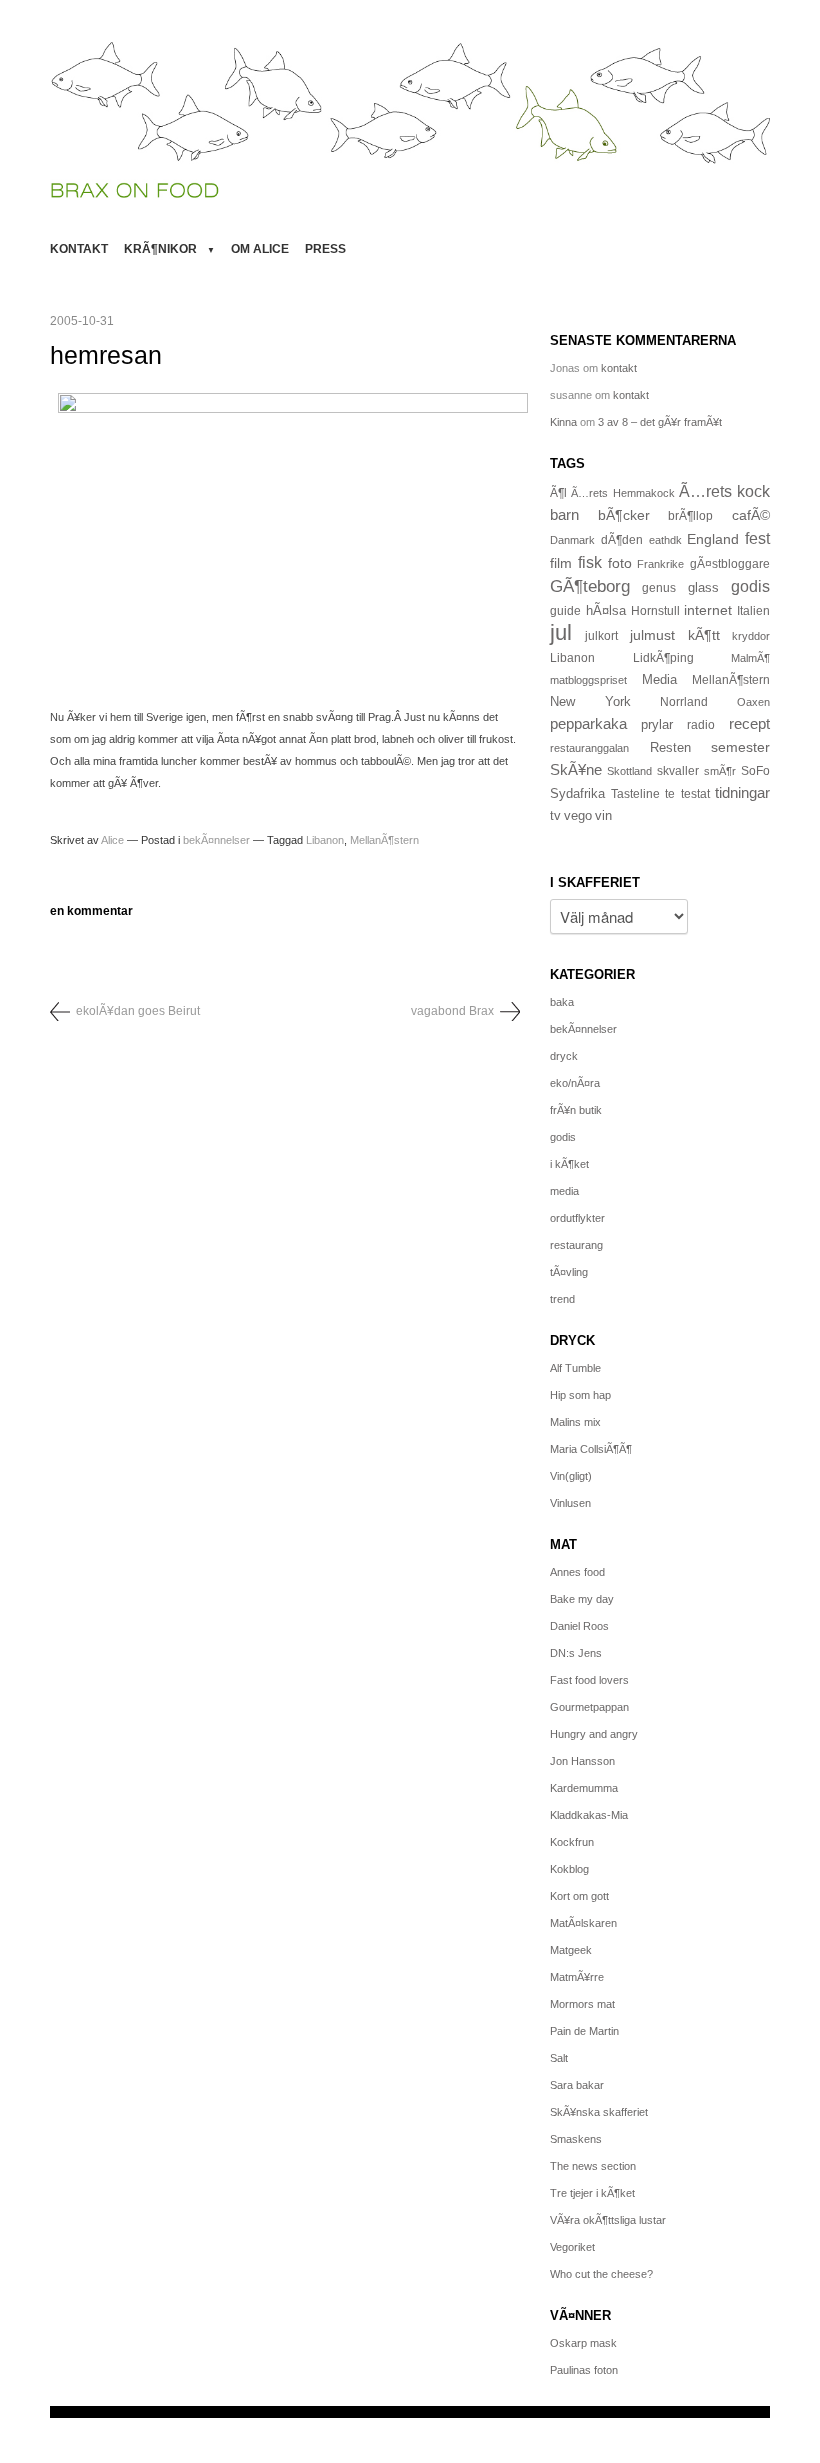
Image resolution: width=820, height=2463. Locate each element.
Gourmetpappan (589, 1707)
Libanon (325, 840)
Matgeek (571, 1950)
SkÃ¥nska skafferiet (599, 2112)
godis (750, 586)
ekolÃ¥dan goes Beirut (138, 1011)
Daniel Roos (579, 1626)
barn (564, 515)
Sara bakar (577, 2085)
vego (578, 815)
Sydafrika (577, 794)
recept (749, 724)
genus (659, 588)
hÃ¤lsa (606, 611)
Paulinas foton (584, 2370)
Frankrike (660, 564)
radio (701, 725)
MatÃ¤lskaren (583, 1923)
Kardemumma (584, 1788)
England (713, 539)
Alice (112, 840)
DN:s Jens (576, 1653)
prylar (657, 725)
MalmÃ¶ (750, 658)
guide (565, 611)
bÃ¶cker (624, 515)
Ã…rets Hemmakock (622, 493)
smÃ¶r (720, 771)
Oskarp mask (583, 2343)
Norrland (684, 702)
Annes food (577, 1572)
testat (695, 794)
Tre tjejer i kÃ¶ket (592, 2193)
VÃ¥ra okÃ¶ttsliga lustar (608, 2220)
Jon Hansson (582, 1761)
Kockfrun (572, 1842)
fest (757, 538)
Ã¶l (558, 493)
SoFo (755, 771)
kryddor (751, 636)
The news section (593, 2166)
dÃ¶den (622, 539)
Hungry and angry (594, 1734)
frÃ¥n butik (576, 1110)
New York (590, 701)
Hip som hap (580, 1395)
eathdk (665, 540)
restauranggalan (589, 748)
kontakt (79, 249)
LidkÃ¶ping (663, 658)
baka (562, 1002)
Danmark (572, 540)
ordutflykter (577, 1218)
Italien (753, 610)
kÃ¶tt (704, 635)
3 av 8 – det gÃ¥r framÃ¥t (660, 422)
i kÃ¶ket (569, 1164)
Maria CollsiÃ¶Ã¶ (591, 1449)
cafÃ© (751, 515)
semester (740, 747)
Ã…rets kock (724, 491)
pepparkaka (588, 724)
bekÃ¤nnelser (216, 840)
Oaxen (753, 702)
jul (561, 632)
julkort (601, 636)
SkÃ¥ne (576, 769)
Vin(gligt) (571, 1476)
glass (703, 588)
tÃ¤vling (569, 1272)
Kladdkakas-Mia (589, 1815)
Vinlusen (570, 1503)
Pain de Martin (584, 2031)
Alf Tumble (575, 1368)
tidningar (742, 792)
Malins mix (575, 1422)
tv (555, 816)
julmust (652, 635)
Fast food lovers (589, 1680)
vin (603, 816)
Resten (670, 747)
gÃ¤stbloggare (730, 564)
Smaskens (576, 2139)
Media (659, 679)
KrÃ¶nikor (160, 249)
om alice (260, 249)
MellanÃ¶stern (384, 840)
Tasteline (635, 793)
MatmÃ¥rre (577, 1977)
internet (708, 610)
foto (620, 563)
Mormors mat (582, 2004)
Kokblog (569, 1869)
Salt (559, 2058)
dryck (564, 1056)
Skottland (629, 771)
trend (562, 1299)
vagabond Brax (452, 1011)
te (670, 794)
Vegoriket (572, 2247)
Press (325, 249)
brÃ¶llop (690, 516)
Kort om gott (579, 1896)
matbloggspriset (588, 680)
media (564, 1191)
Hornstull (655, 610)
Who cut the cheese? (601, 2274)
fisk (590, 562)
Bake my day (582, 1599)
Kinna (563, 422)
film (561, 563)
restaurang (576, 1245)
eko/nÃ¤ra (575, 1083)
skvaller (678, 771)
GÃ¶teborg (590, 586)
